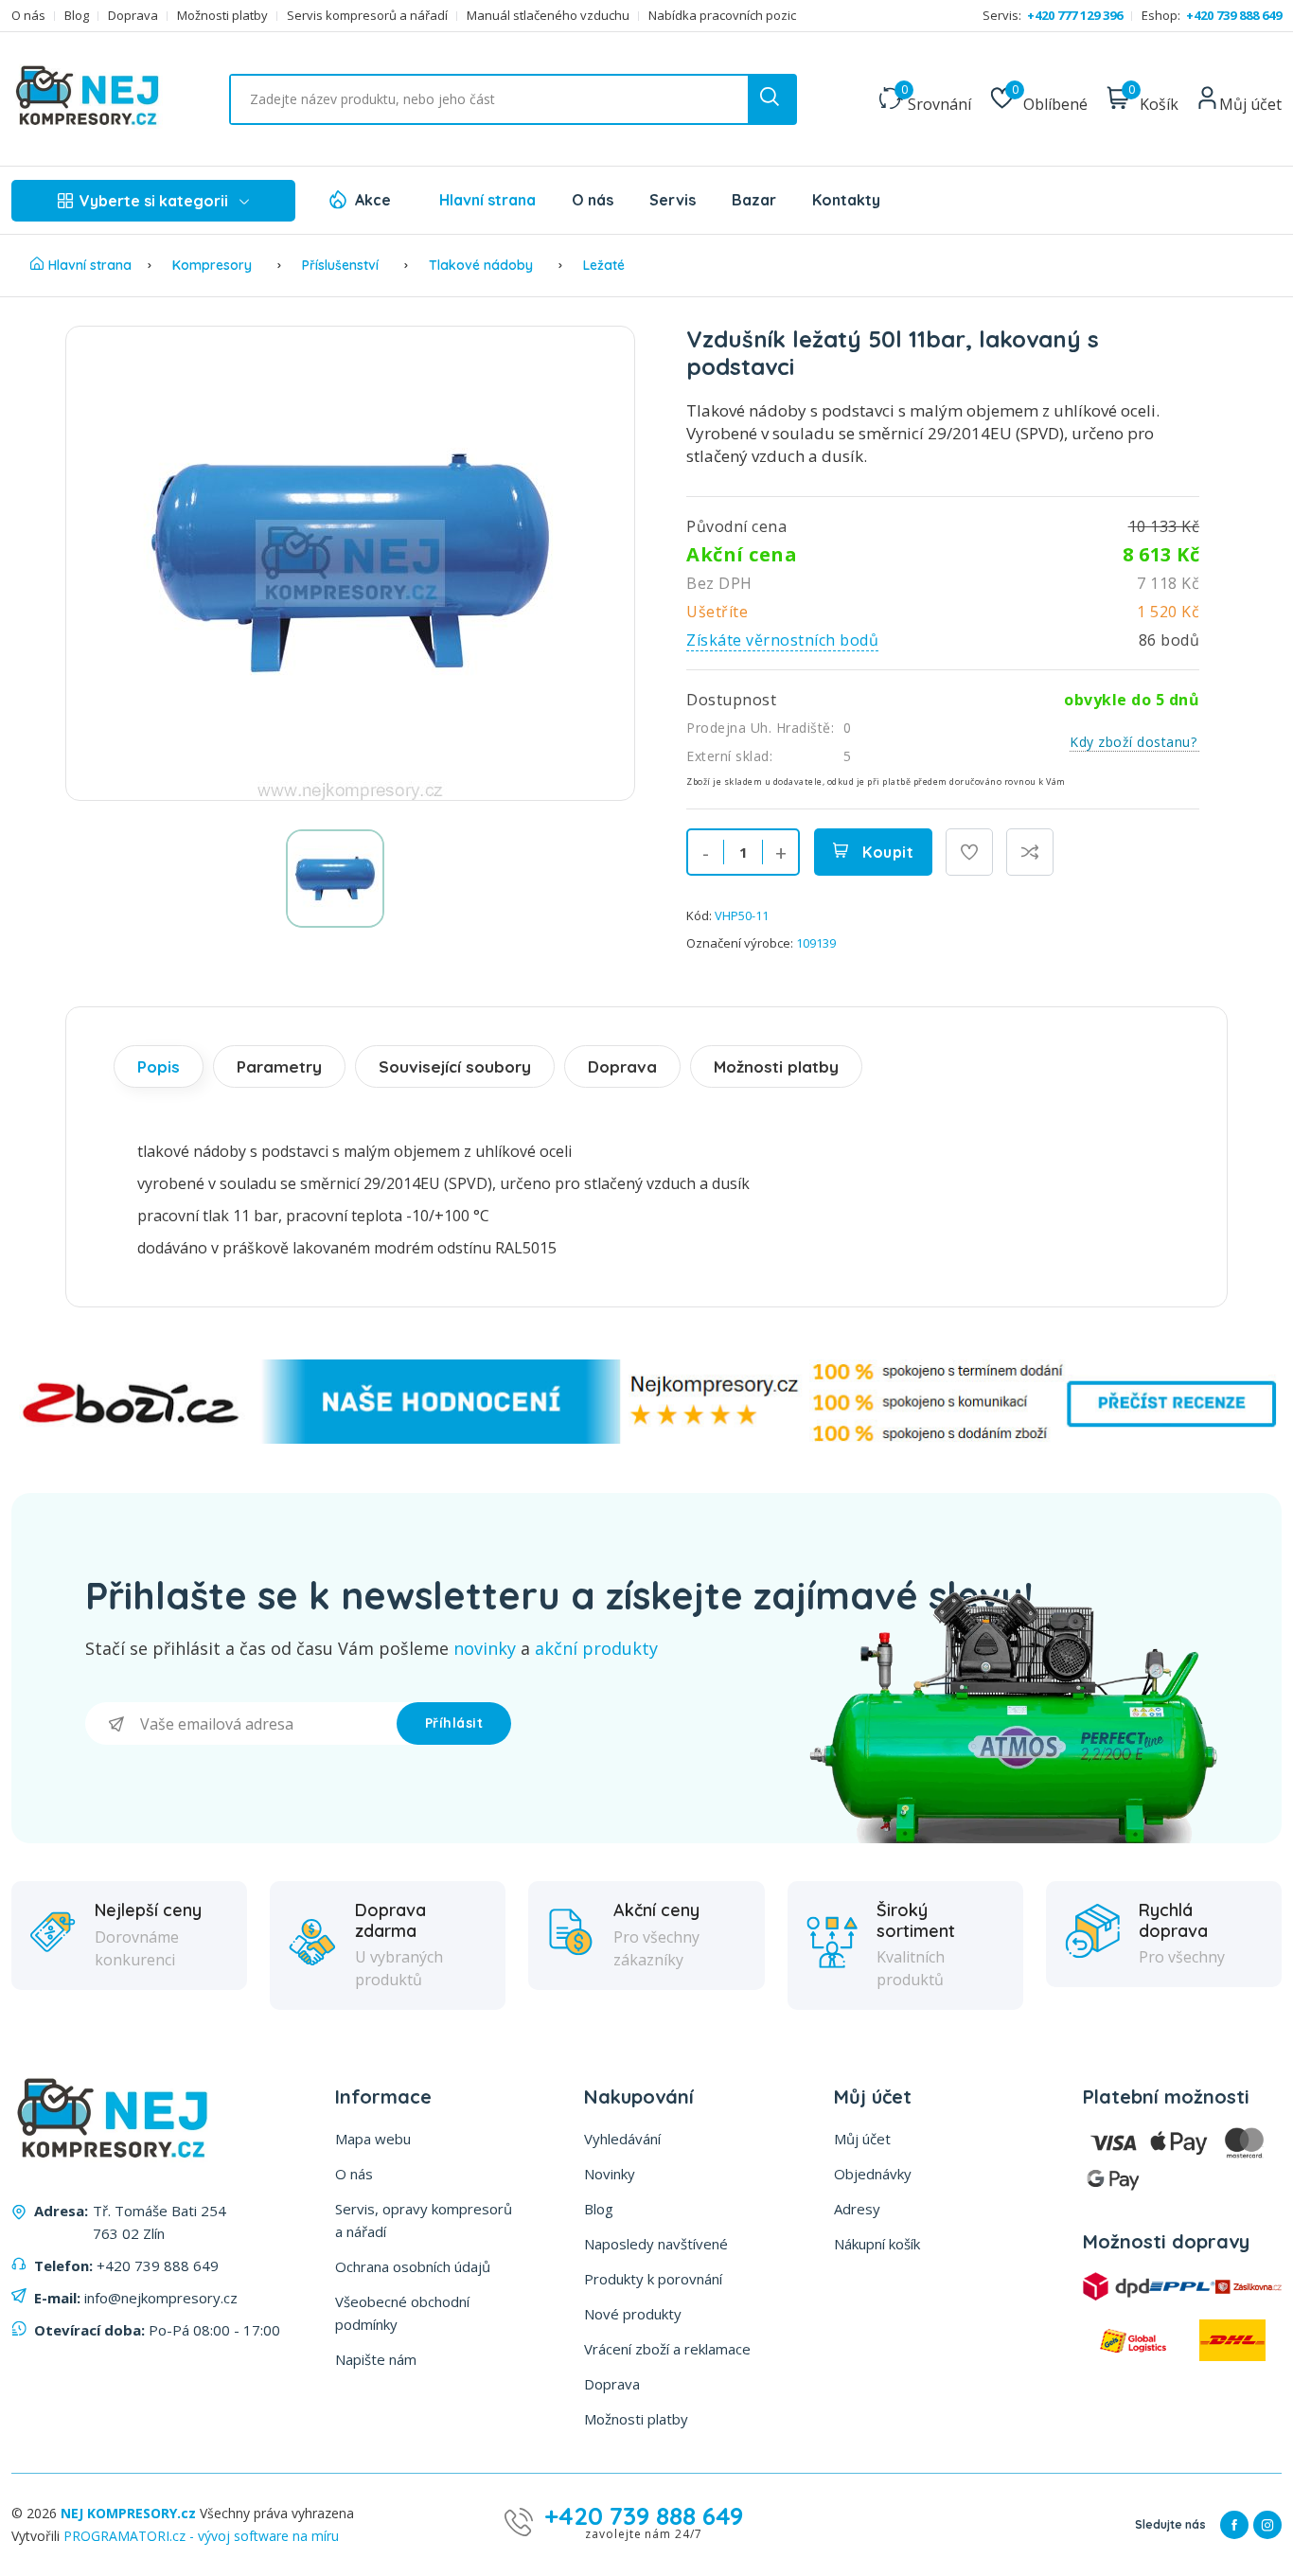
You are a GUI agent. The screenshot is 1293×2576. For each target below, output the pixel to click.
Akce (373, 200)
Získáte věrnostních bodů (782, 640)
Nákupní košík (877, 2244)
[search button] (771, 99)
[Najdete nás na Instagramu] (1267, 2525)
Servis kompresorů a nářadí (367, 16)
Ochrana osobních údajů (413, 2266)
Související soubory (455, 1066)
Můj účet (862, 2139)
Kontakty (846, 200)
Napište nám (376, 2359)
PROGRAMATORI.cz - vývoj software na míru (201, 2536)
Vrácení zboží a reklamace (667, 2349)
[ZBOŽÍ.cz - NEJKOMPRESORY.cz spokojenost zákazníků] (646, 1439)
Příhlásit (454, 1723)
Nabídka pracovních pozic (722, 16)
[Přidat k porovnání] (1030, 852)
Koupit (886, 852)
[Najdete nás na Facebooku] (1234, 2525)
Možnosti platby (222, 16)
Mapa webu (373, 2139)
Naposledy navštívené (656, 2244)
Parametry (279, 1066)
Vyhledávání (622, 2139)
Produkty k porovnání (653, 2279)
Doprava (133, 16)
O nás (28, 16)
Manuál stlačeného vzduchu (548, 16)
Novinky (610, 2174)
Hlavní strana (487, 200)
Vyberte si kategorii (154, 201)
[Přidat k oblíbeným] (969, 852)
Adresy (857, 2209)
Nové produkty (633, 2314)
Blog (77, 16)
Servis (673, 200)
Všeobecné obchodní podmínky (402, 2313)
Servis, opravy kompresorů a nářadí (424, 2220)
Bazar (754, 200)
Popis (159, 1066)
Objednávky (873, 2174)
